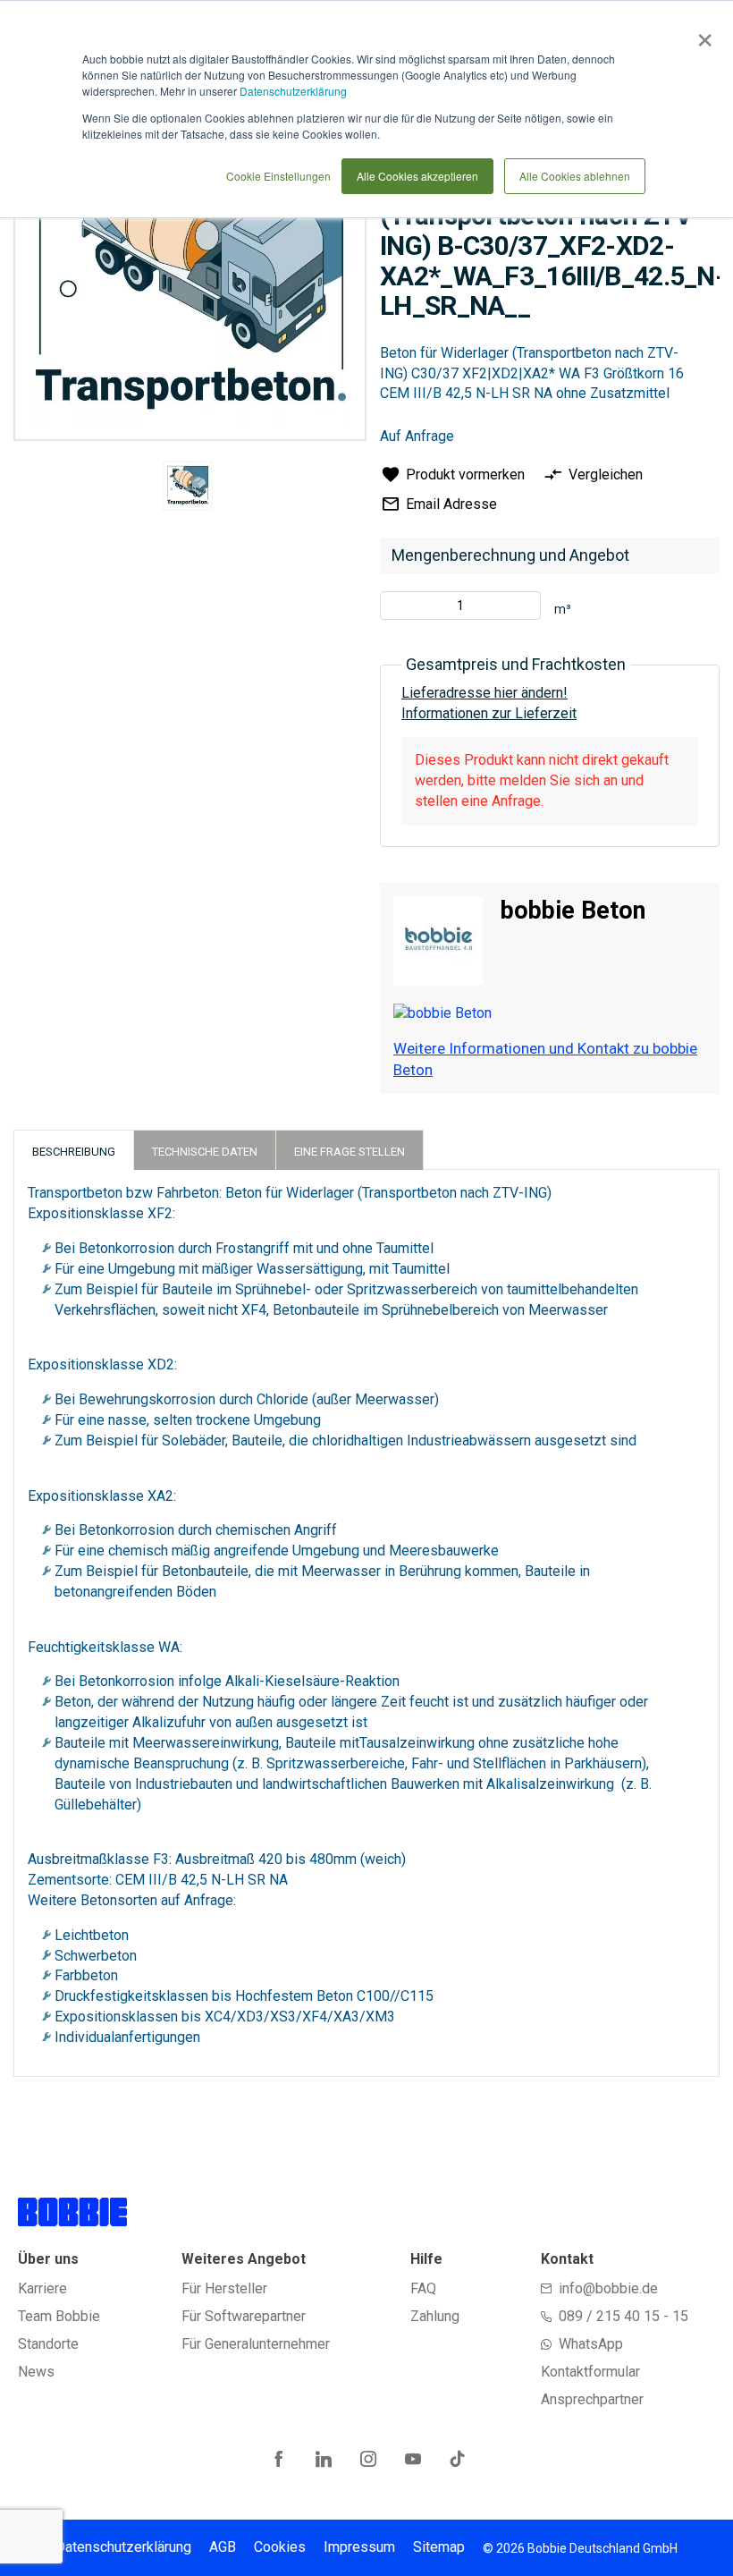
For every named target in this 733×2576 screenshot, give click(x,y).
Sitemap (439, 2547)
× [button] (701, 34)
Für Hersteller (224, 2288)
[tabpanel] (187, 489)
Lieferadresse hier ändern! (484, 693)
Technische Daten (205, 1152)
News (36, 2372)
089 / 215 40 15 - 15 (623, 2316)
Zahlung (435, 2316)
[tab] (74, 1150)
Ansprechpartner (592, 2399)
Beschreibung (74, 1152)
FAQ (423, 2288)
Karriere (42, 2288)
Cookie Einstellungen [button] (278, 176)
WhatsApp (591, 2344)
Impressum (359, 2547)
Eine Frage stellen (350, 1152)
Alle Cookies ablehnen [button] (575, 176)
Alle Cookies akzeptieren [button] (417, 176)
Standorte (48, 2344)
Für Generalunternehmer (256, 2344)
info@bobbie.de (608, 2288)
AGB (223, 2547)
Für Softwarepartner (244, 2316)
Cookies (280, 2547)
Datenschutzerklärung (293, 91)
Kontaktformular (590, 2372)
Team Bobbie (59, 2316)
